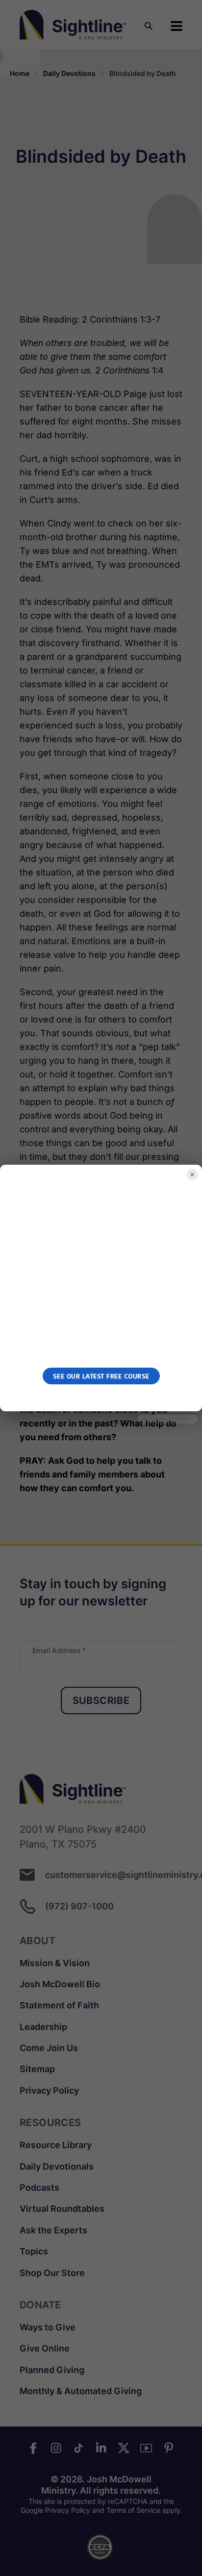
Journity (180, 1419)
